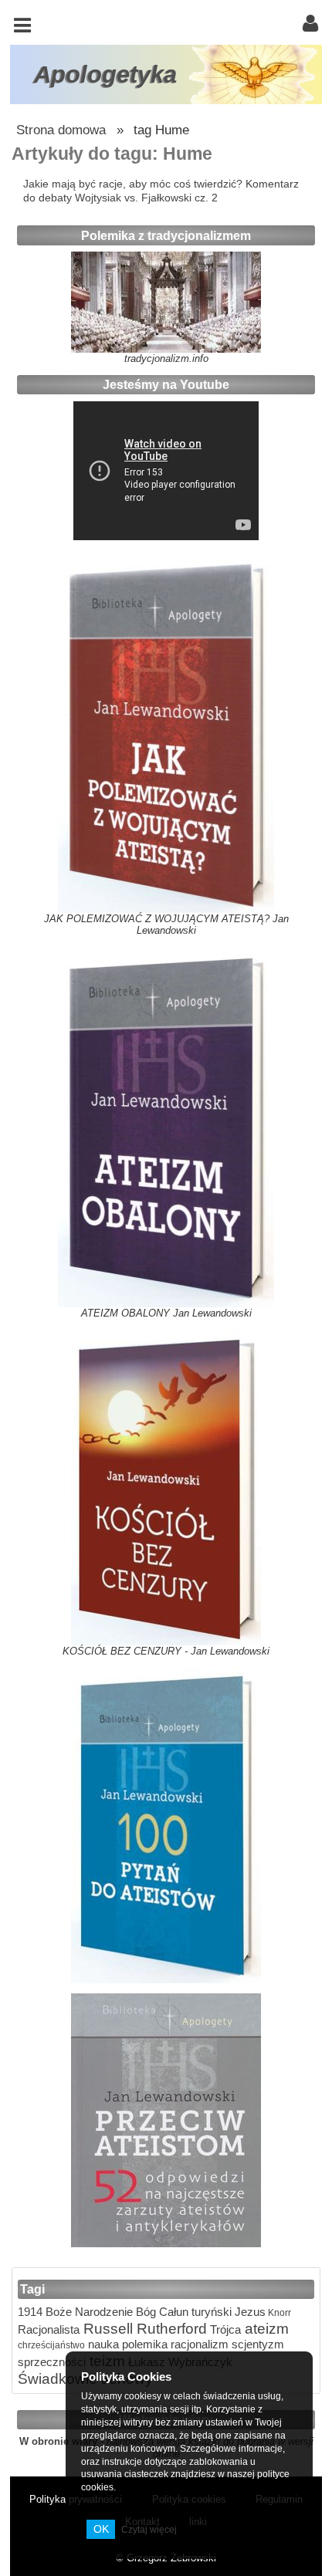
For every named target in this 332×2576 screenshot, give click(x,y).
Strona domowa (61, 130)
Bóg (144, 2312)
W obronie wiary (58, 2441)
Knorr (278, 2312)
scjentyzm (256, 2344)
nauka (102, 2344)
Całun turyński (194, 2312)
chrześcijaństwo (51, 2345)
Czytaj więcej (149, 2530)
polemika (143, 2344)
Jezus (249, 2312)
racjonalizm (198, 2344)
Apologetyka (105, 74)
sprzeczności (52, 2362)
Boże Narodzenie (88, 2312)
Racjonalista (49, 2329)
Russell (106, 2328)
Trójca (224, 2329)
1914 (30, 2312)
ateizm (265, 2328)
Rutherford (170, 2328)
